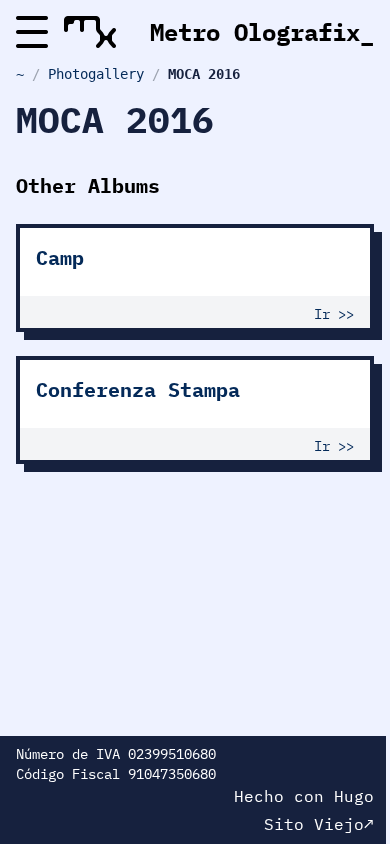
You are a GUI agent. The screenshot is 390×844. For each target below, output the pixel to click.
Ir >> (334, 314)
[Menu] (32, 32)
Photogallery (96, 74)
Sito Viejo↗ (319, 824)
